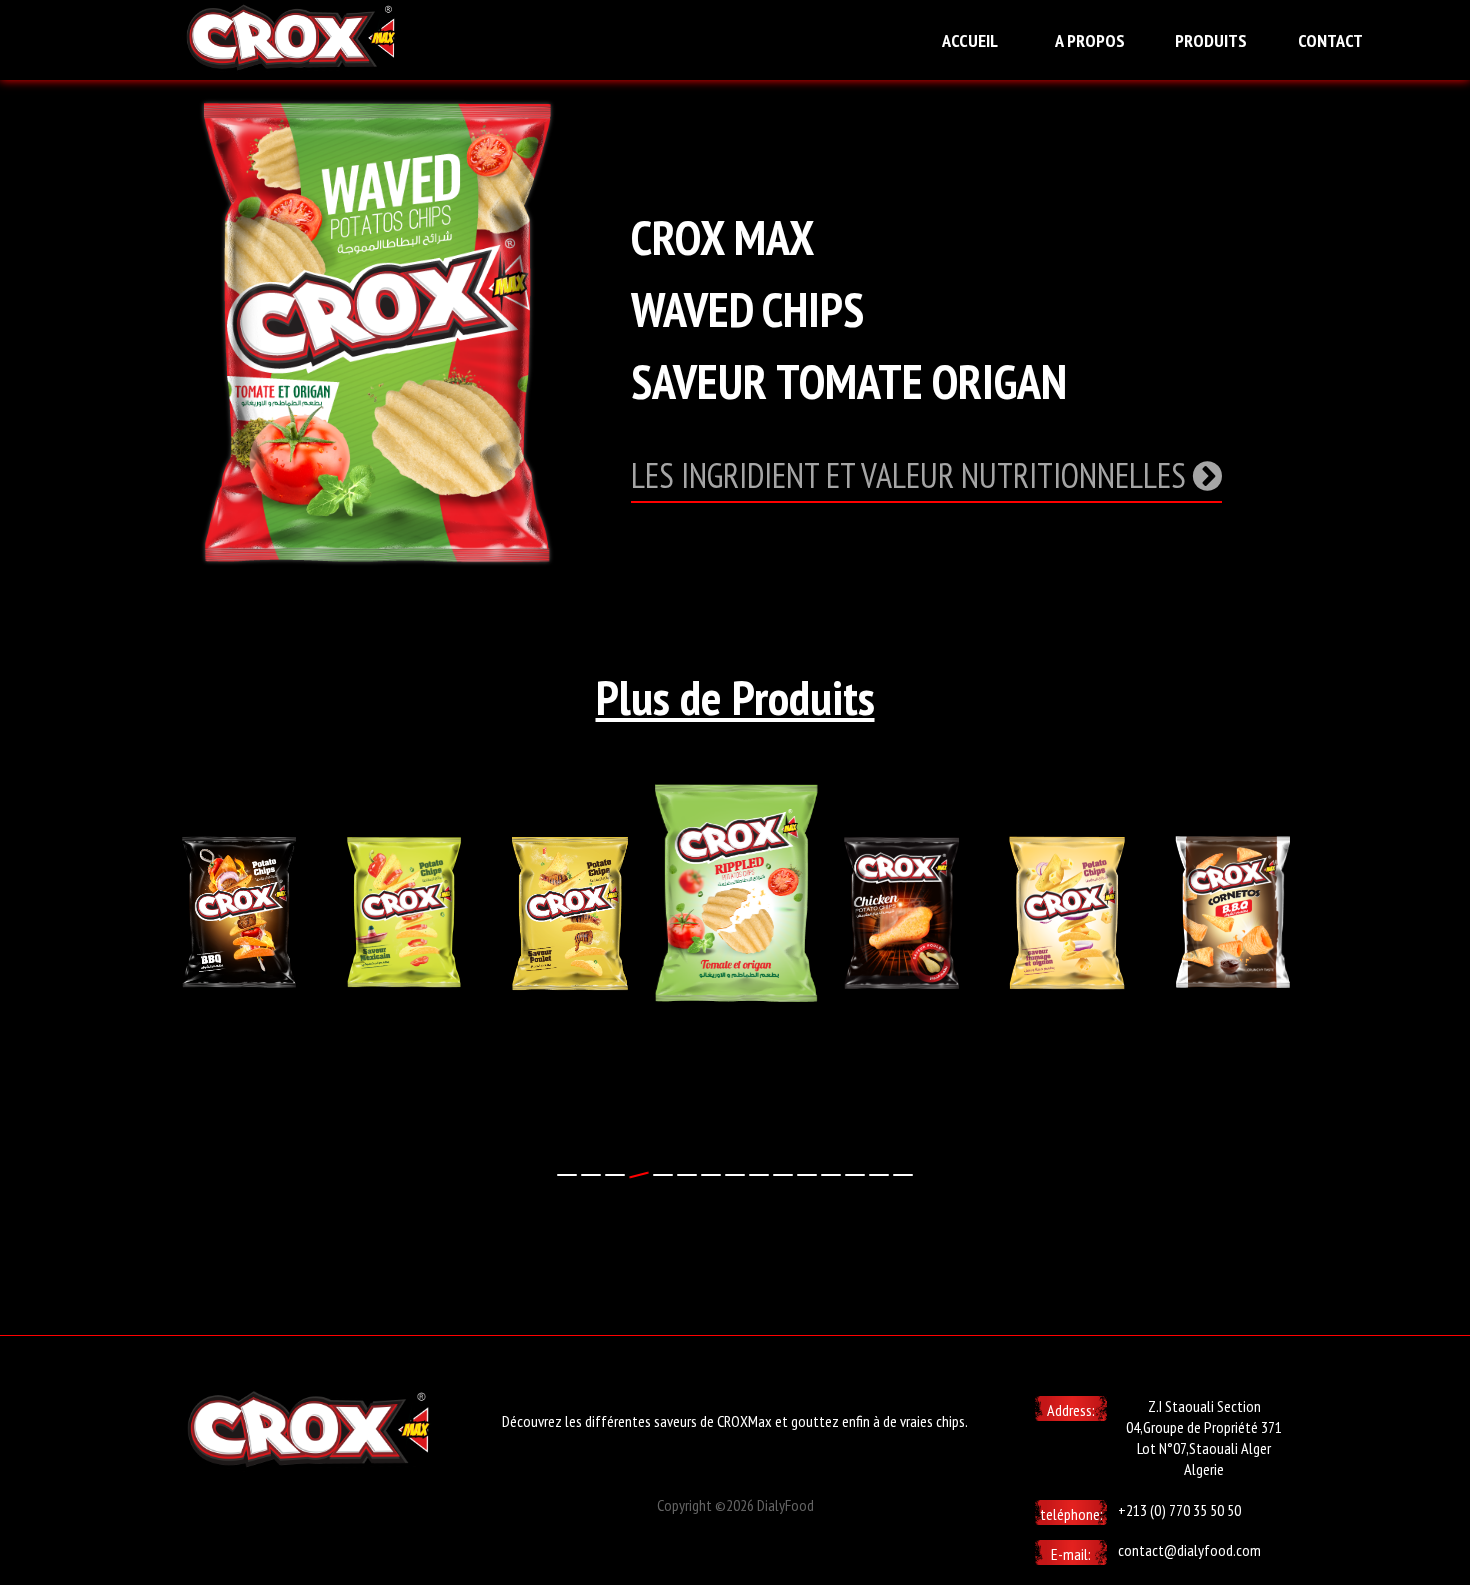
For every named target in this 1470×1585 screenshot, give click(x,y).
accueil (970, 40)
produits (1211, 40)
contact (1330, 40)
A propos (1090, 40)
